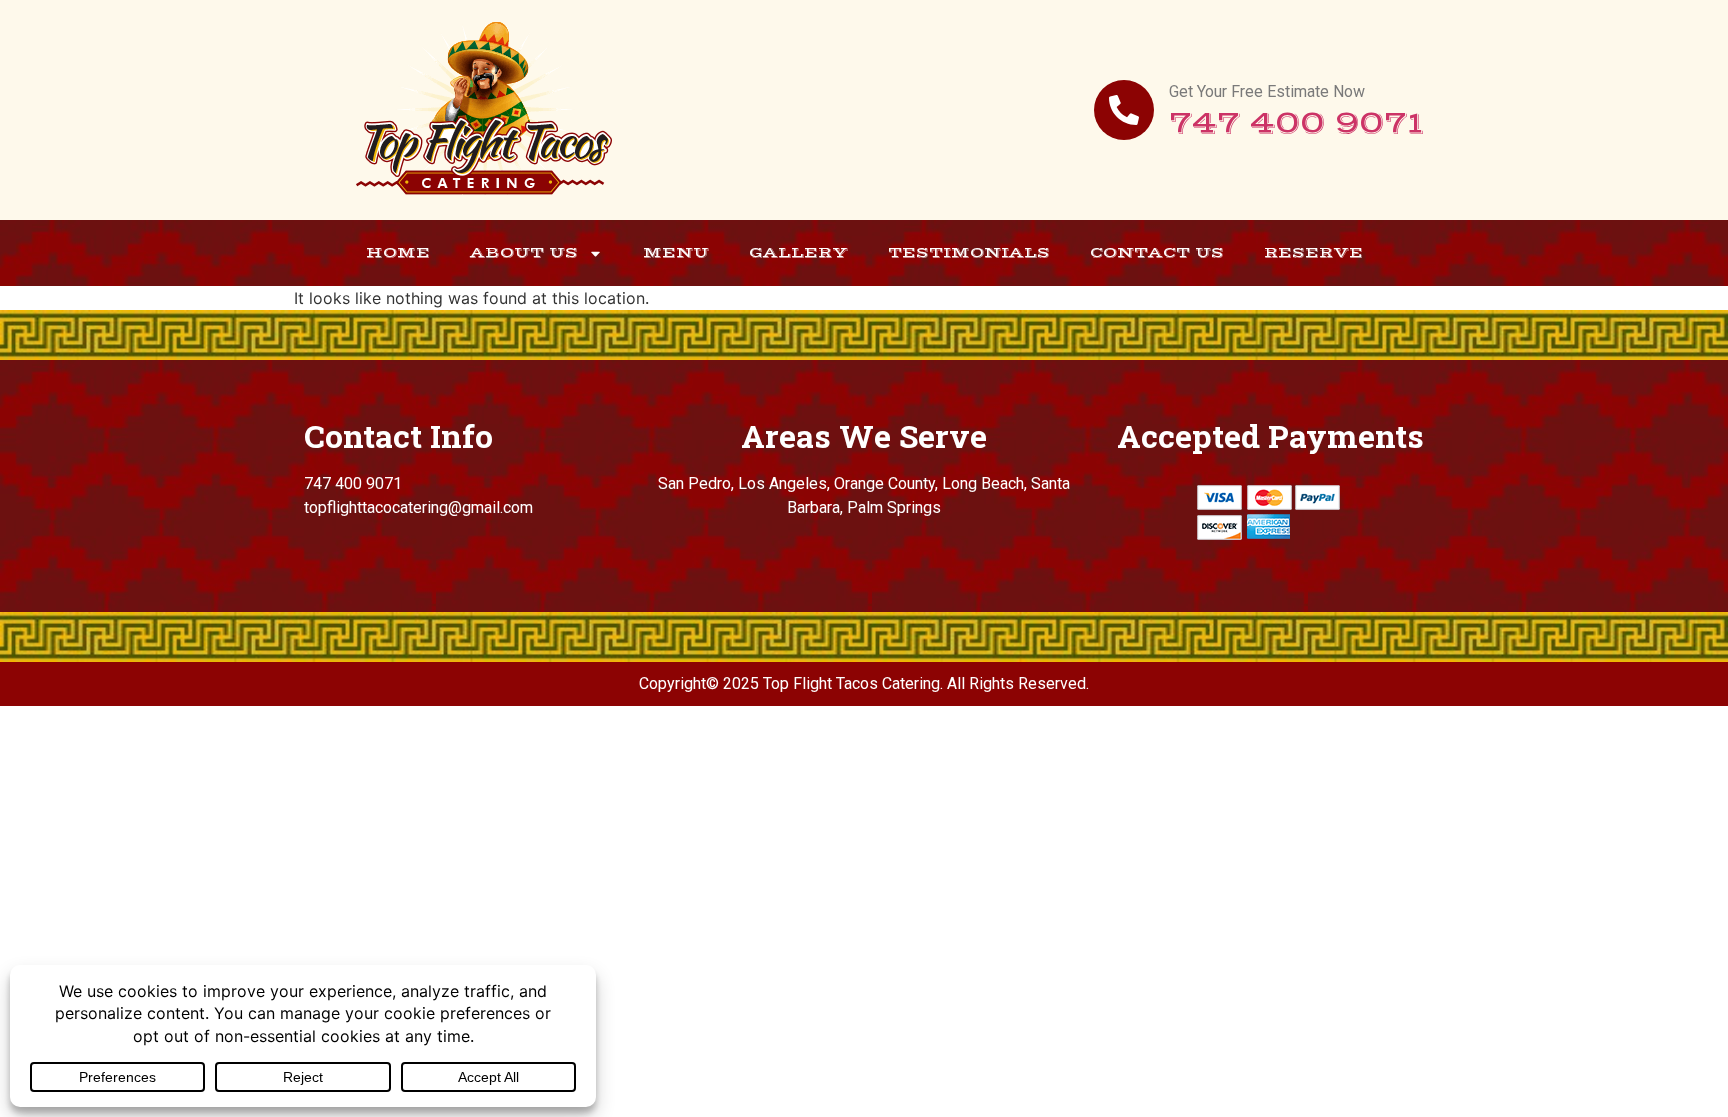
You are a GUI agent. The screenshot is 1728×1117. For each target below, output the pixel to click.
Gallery (798, 252)
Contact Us (1157, 252)
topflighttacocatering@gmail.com (418, 507)
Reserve (1313, 252)
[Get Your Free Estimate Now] (1124, 110)
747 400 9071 (1296, 123)
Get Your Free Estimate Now (1267, 91)
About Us (524, 252)
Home (398, 252)
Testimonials (969, 252)
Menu (676, 252)
